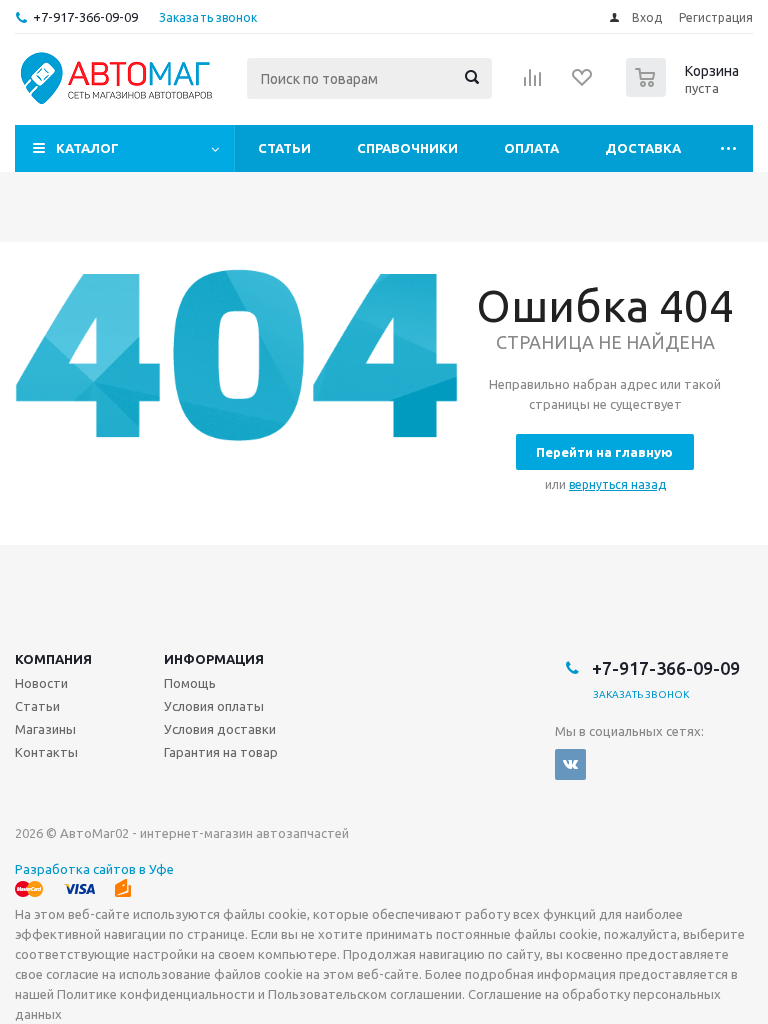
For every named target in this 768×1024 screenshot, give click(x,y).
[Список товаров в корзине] (685, 91)
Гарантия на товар (221, 752)
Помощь (190, 683)
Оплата (531, 148)
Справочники (407, 148)
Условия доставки (220, 729)
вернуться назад (617, 484)
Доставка (643, 148)
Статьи (284, 148)
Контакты (46, 752)
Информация (214, 659)
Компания (53, 659)
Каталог (87, 148)
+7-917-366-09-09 (85, 17)
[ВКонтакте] (570, 764)
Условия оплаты (214, 706)
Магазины (45, 729)
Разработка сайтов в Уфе (94, 869)
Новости (41, 683)
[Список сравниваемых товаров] (533, 84)
